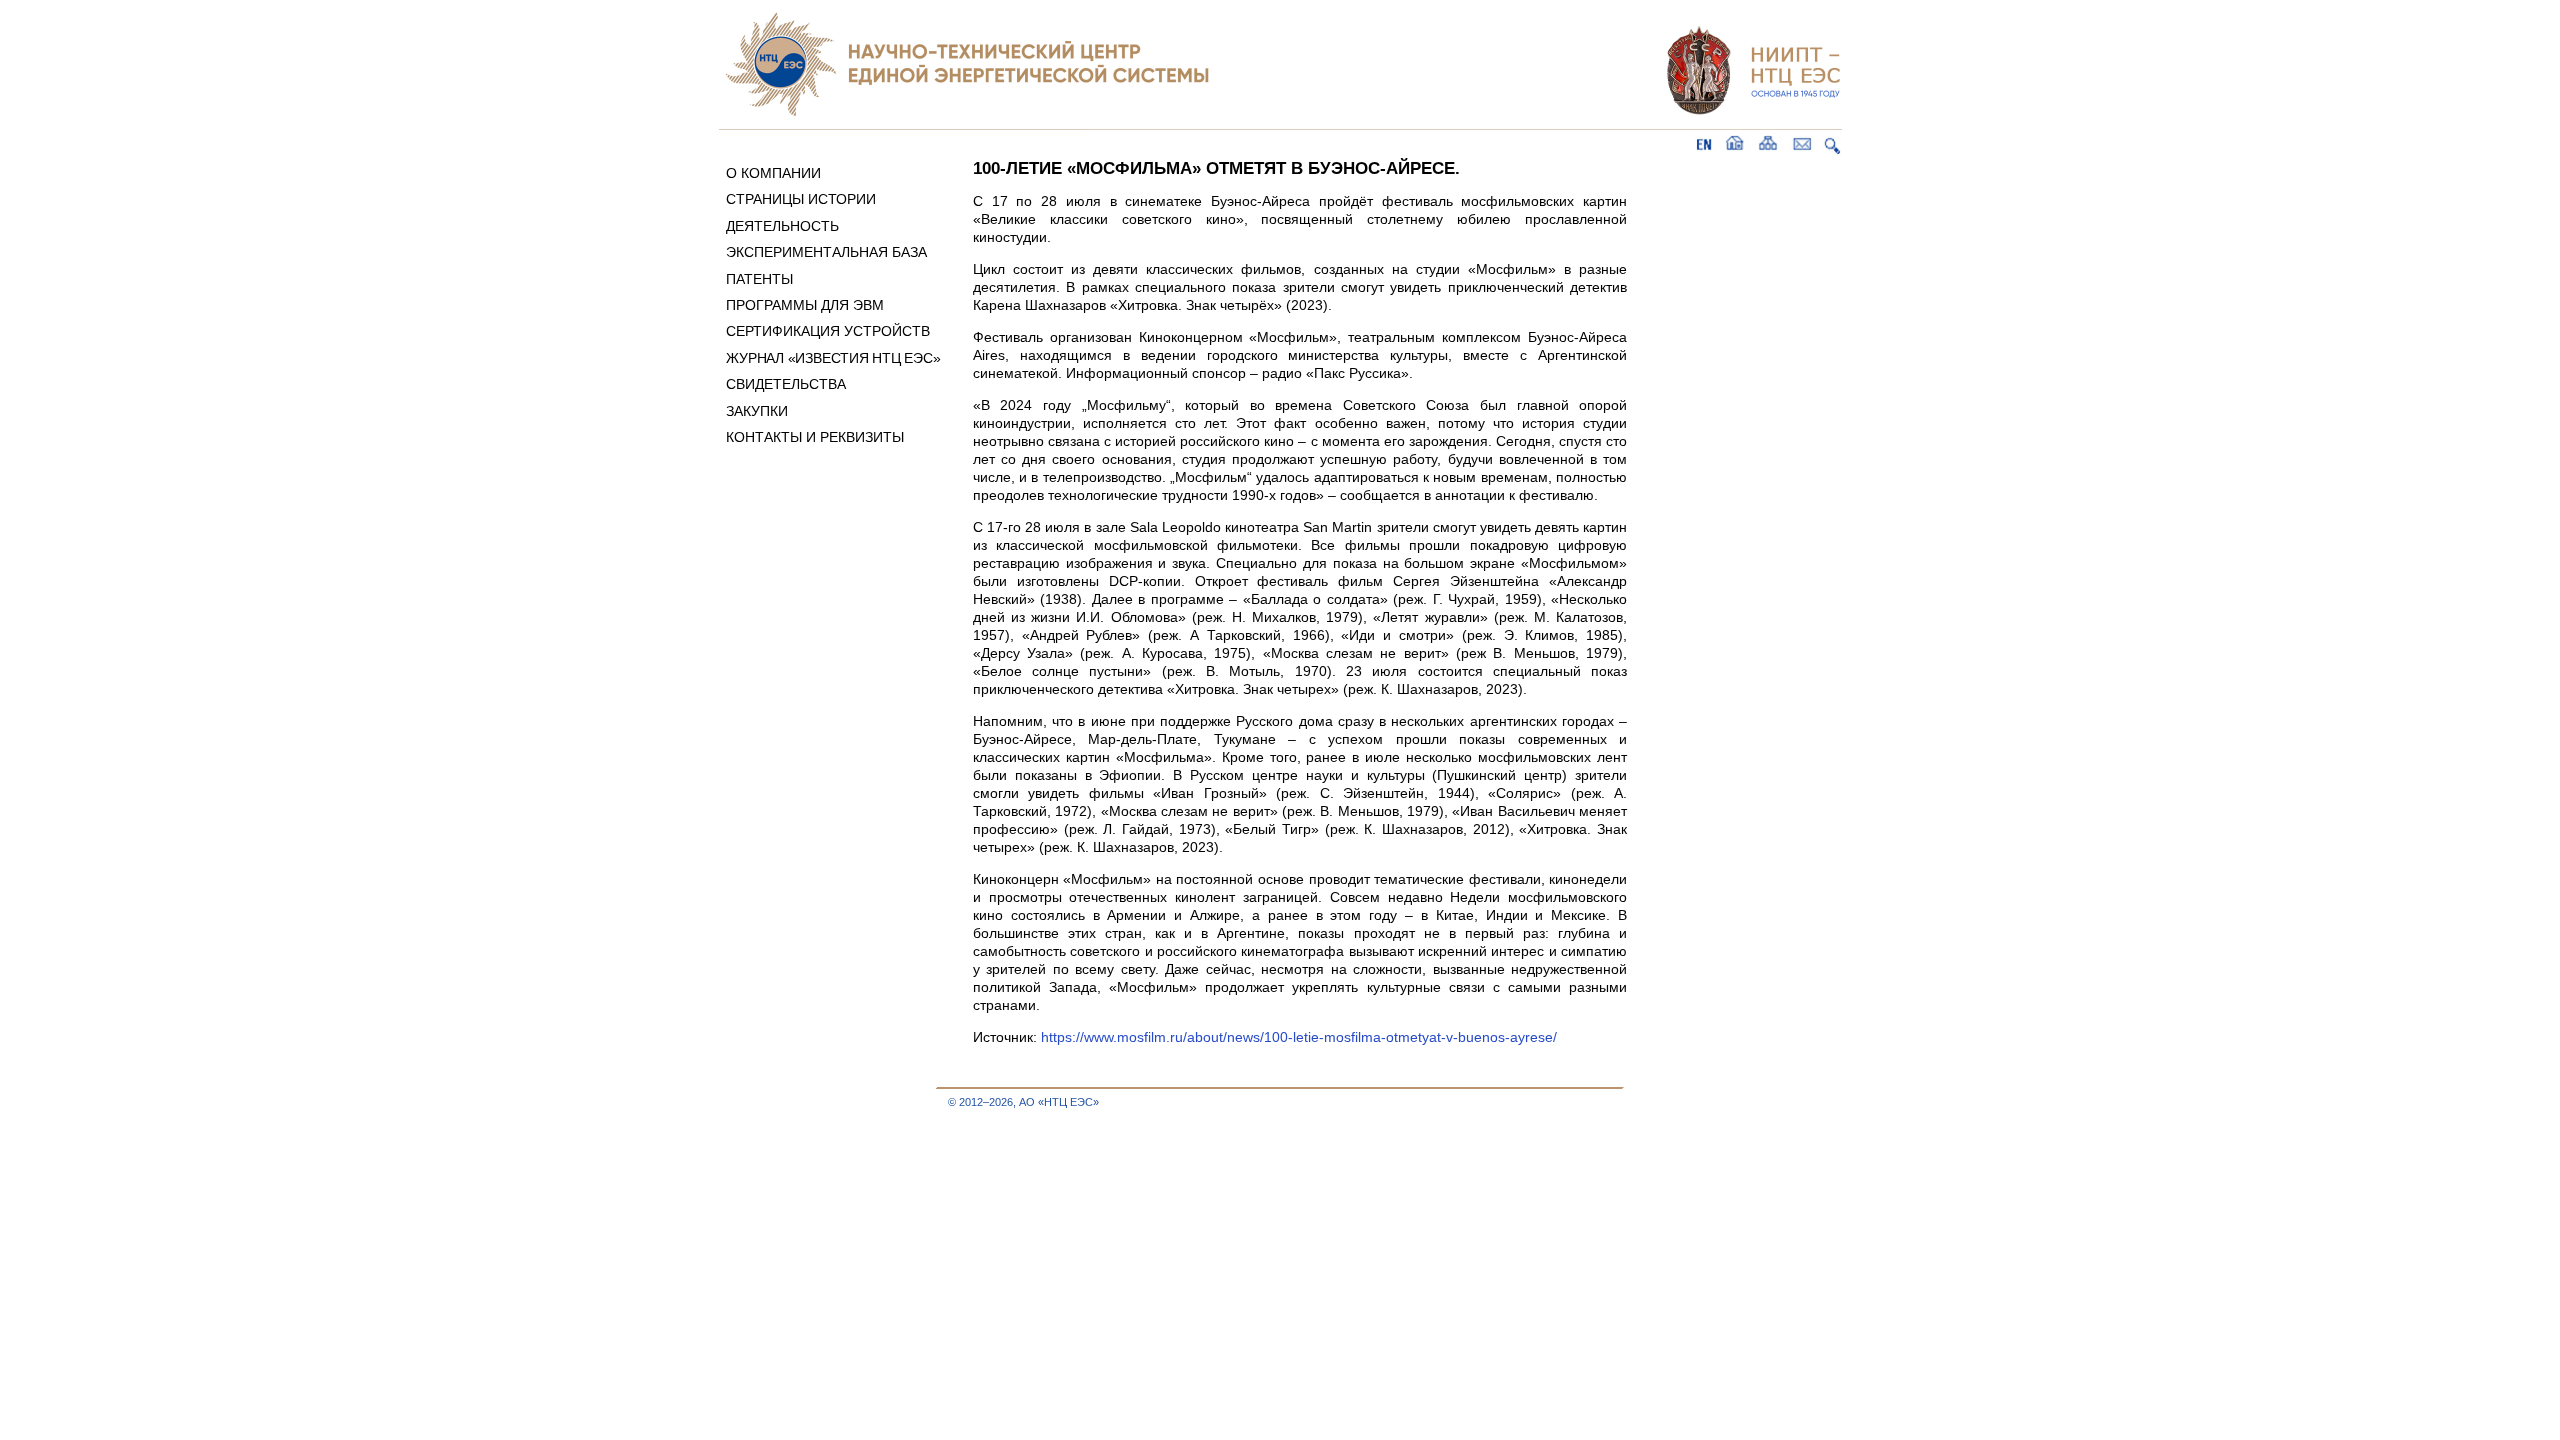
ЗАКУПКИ (757, 411)
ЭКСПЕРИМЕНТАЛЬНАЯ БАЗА (826, 252)
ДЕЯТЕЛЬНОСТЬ (782, 226)
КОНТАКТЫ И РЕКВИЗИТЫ (815, 437)
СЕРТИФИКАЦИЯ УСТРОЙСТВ (828, 331)
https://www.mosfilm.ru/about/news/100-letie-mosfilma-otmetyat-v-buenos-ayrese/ (1299, 1037)
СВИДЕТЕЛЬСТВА (786, 384)
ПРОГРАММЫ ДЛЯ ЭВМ (805, 305)
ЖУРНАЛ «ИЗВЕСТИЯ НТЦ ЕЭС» (833, 358)
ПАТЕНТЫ (759, 279)
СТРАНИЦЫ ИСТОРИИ (801, 199)
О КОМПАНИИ (773, 173)
